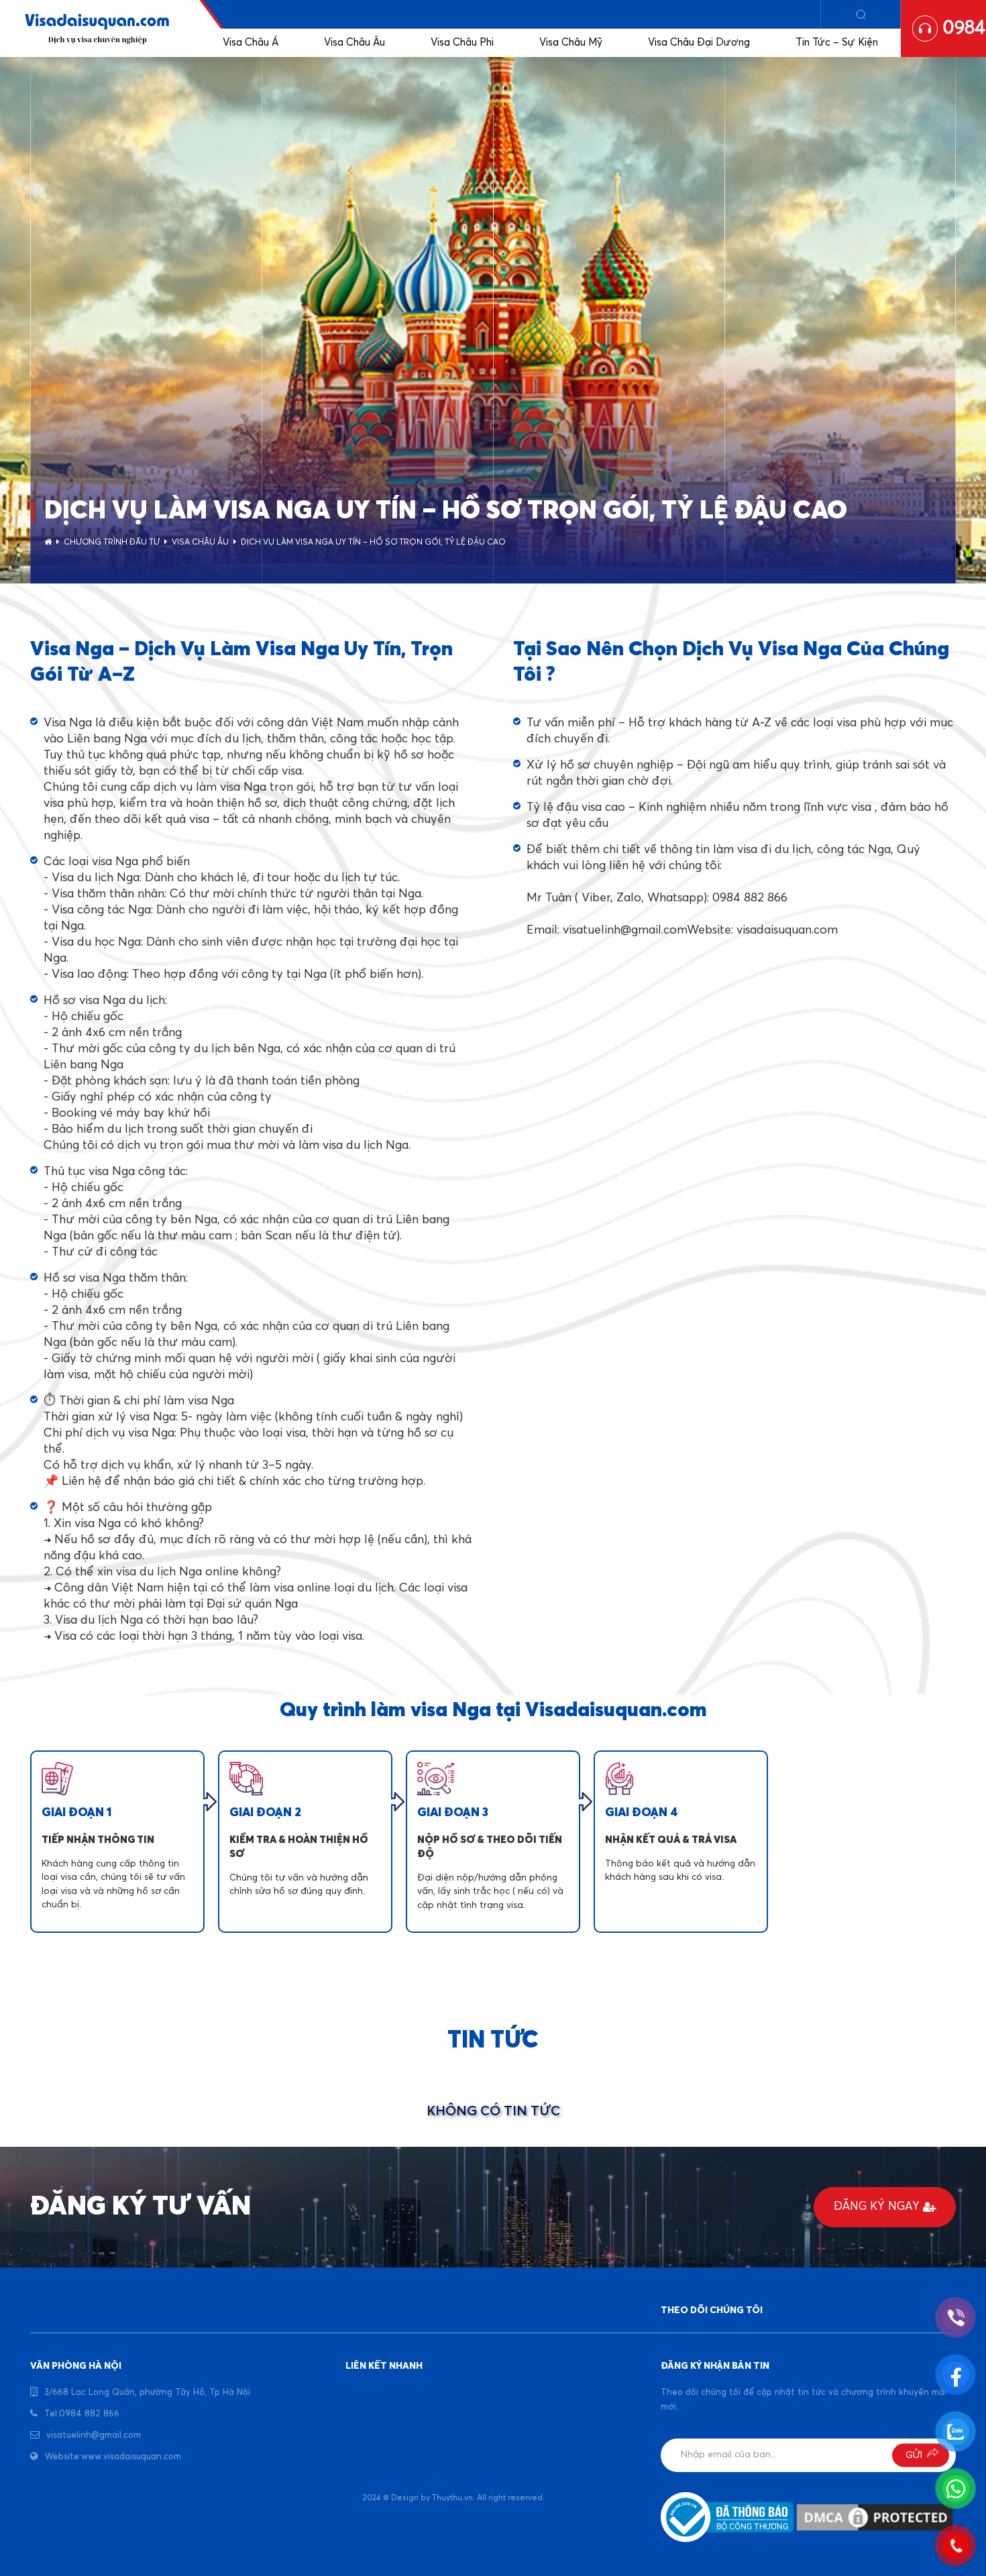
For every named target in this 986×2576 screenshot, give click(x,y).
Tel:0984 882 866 (82, 2414)
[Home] (48, 543)
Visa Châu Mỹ (571, 43)
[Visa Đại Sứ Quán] (97, 29)
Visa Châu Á (251, 43)
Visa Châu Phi (462, 43)
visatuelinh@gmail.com (94, 2435)
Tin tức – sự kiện (837, 43)
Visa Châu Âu (354, 43)
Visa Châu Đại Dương (699, 43)
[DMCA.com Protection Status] (875, 2517)
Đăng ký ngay (877, 2207)
